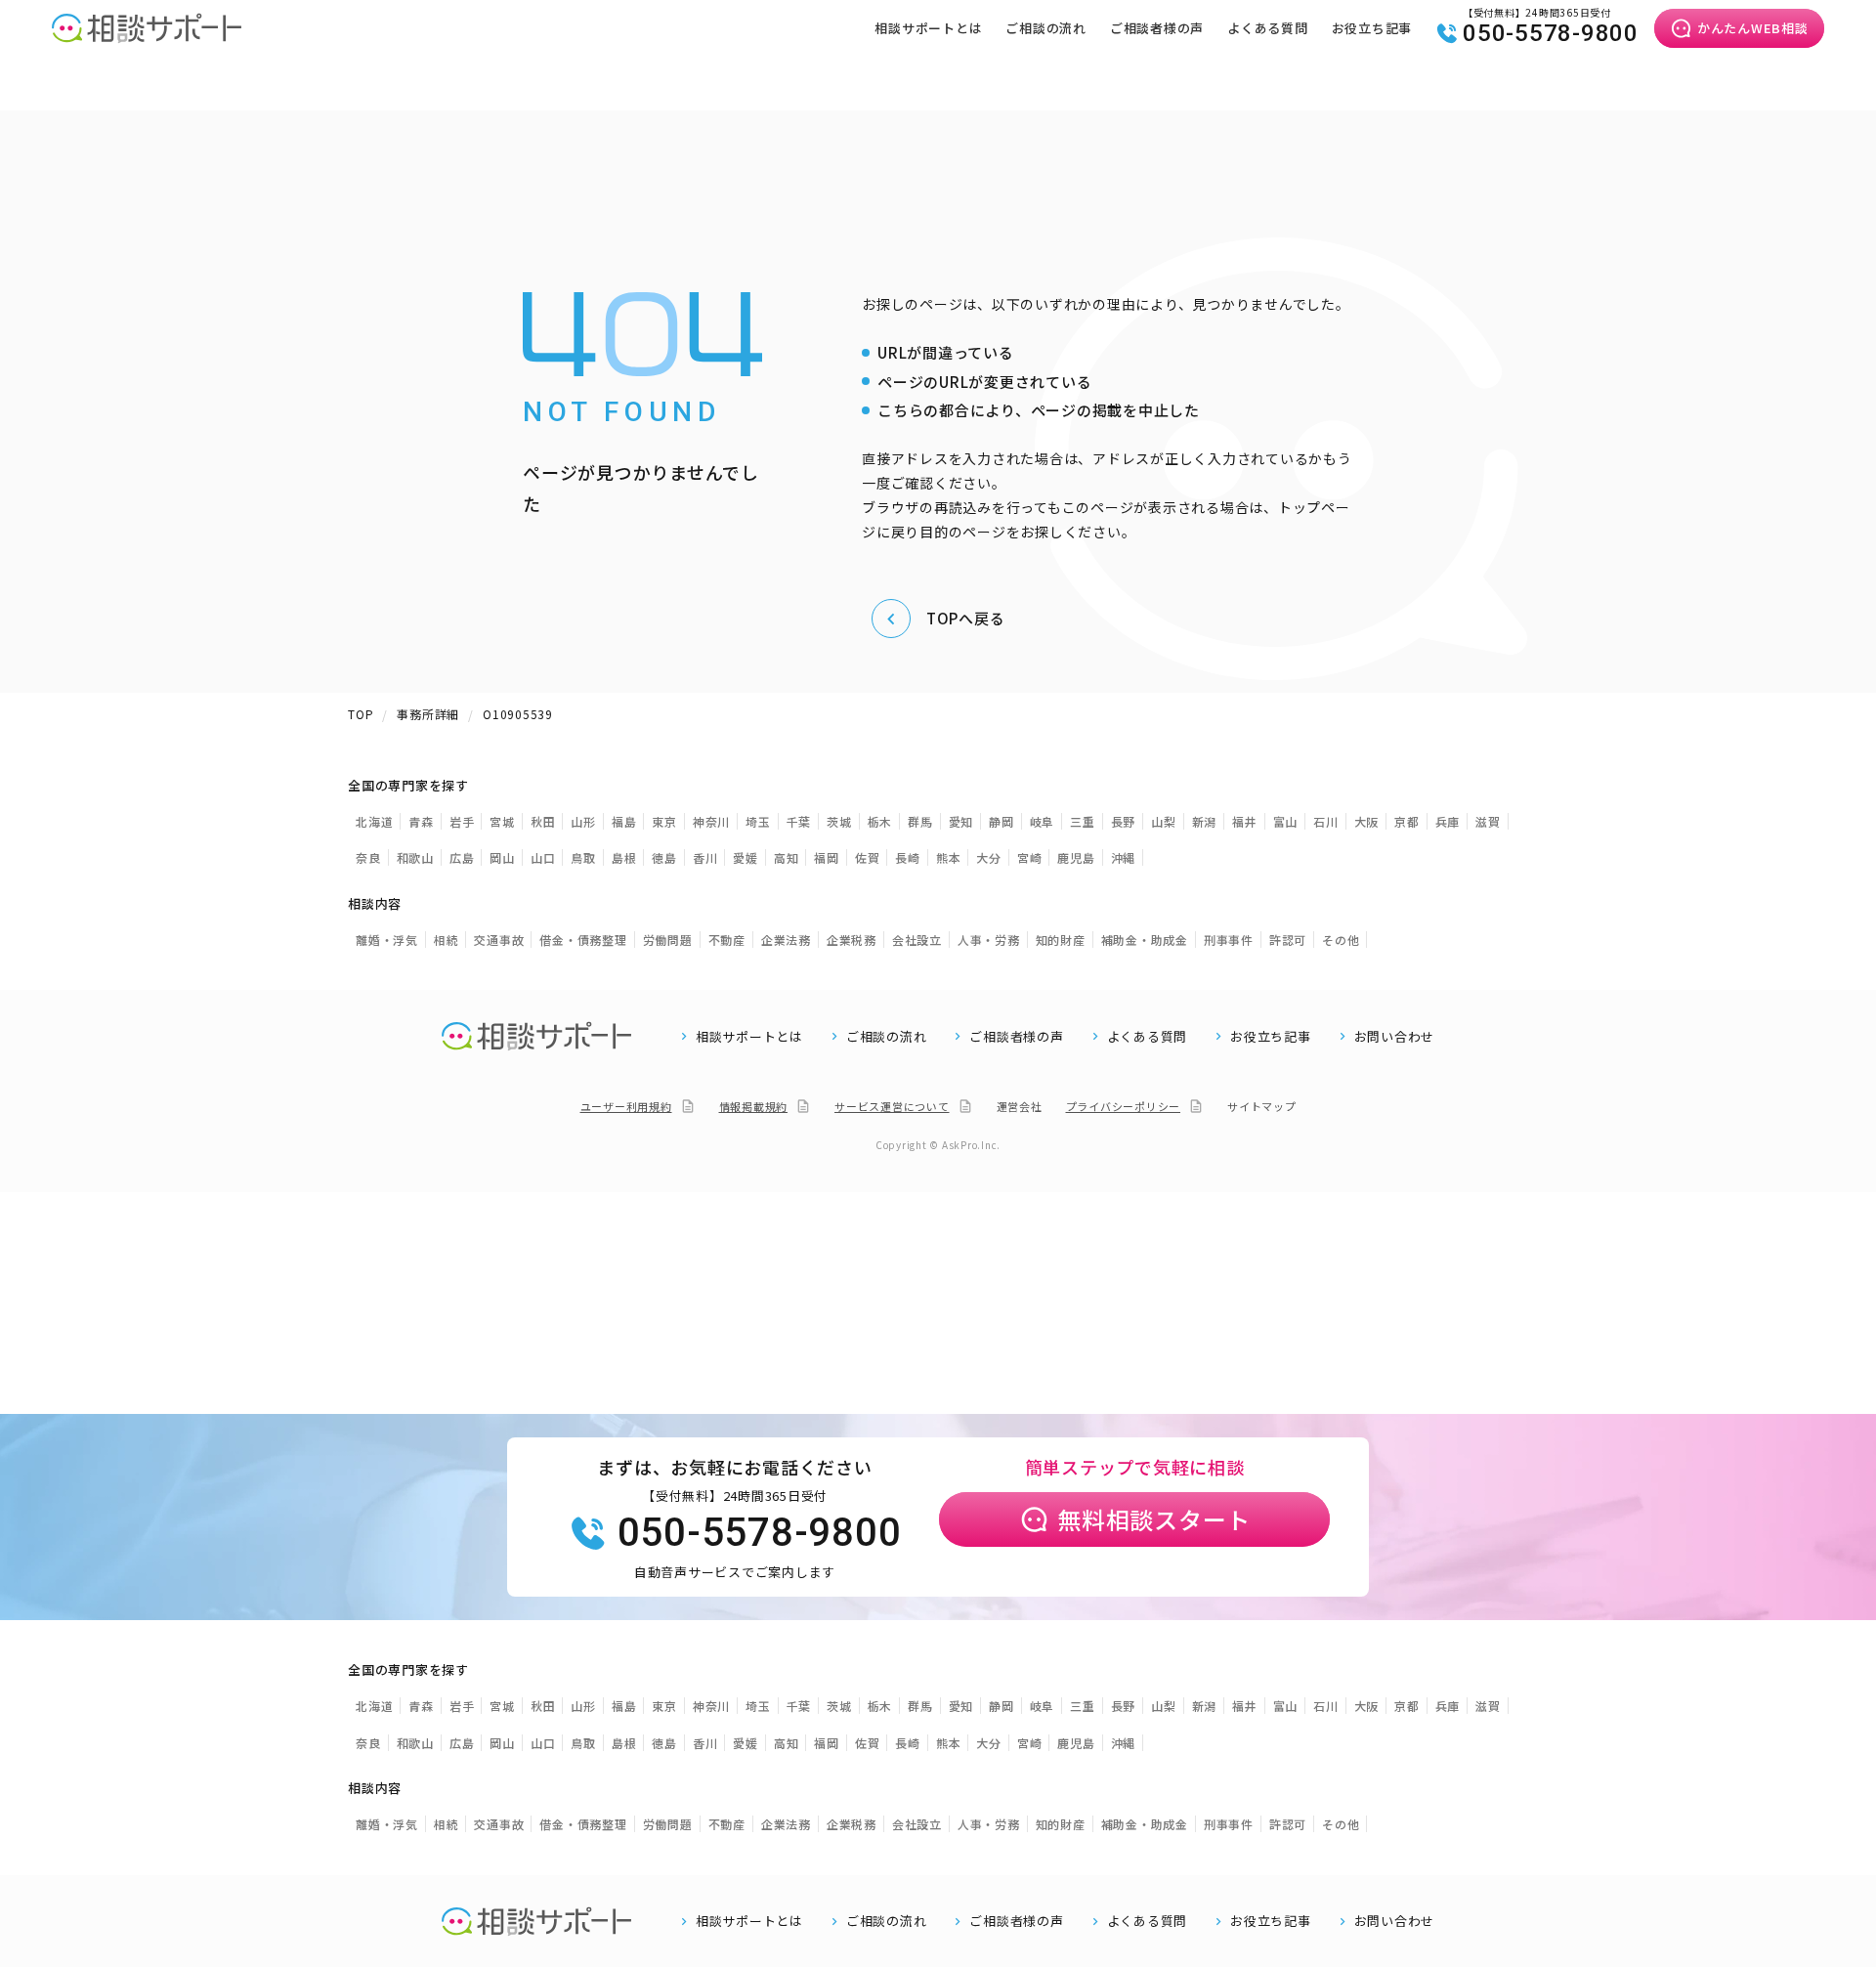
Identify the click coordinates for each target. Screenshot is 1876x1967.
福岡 (827, 857)
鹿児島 (1076, 857)
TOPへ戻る (966, 618)
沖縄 (1124, 857)
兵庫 (1448, 821)
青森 (421, 821)
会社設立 (917, 940)
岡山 (502, 857)
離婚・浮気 (387, 940)
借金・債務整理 (583, 940)
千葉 (799, 821)
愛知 (961, 821)
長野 (1124, 821)
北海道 (374, 821)
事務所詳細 (428, 714)
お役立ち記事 (1372, 28)
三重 (1083, 821)
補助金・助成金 (1145, 940)
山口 (543, 857)
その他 (1341, 940)
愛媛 (746, 857)
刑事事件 (1229, 940)
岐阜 (1043, 821)
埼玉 (758, 821)
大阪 (1367, 821)
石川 (1326, 821)
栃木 (880, 821)
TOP (361, 714)
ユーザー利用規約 (626, 1106)
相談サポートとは (928, 28)
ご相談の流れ (1046, 28)
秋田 (543, 821)
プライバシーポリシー (1124, 1106)
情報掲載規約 (754, 1106)
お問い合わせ (1395, 1037)
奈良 (368, 857)
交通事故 (499, 940)
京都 (1407, 821)
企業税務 (852, 940)
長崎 (908, 857)
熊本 (949, 857)
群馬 (920, 821)
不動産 (727, 940)
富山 (1286, 821)
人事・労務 (989, 940)
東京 (664, 821)
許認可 (1288, 940)
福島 (624, 821)
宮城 (502, 821)
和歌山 (415, 857)
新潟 (1205, 821)
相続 (447, 940)
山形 (583, 821)
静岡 (1002, 821)
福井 (1245, 821)
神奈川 (711, 821)
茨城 (839, 821)
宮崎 (1030, 857)
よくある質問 (1268, 28)
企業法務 (786, 940)
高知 (787, 857)
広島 (462, 857)
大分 (989, 857)
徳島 (664, 857)
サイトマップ (1262, 1106)
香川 (705, 857)
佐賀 (868, 857)
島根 (624, 857)
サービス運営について (892, 1106)
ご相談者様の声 (1157, 28)
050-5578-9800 (1551, 33)
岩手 (462, 821)
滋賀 (1488, 821)
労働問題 (668, 940)
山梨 (1164, 821)
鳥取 (583, 857)
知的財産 (1061, 940)
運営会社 (1020, 1106)
